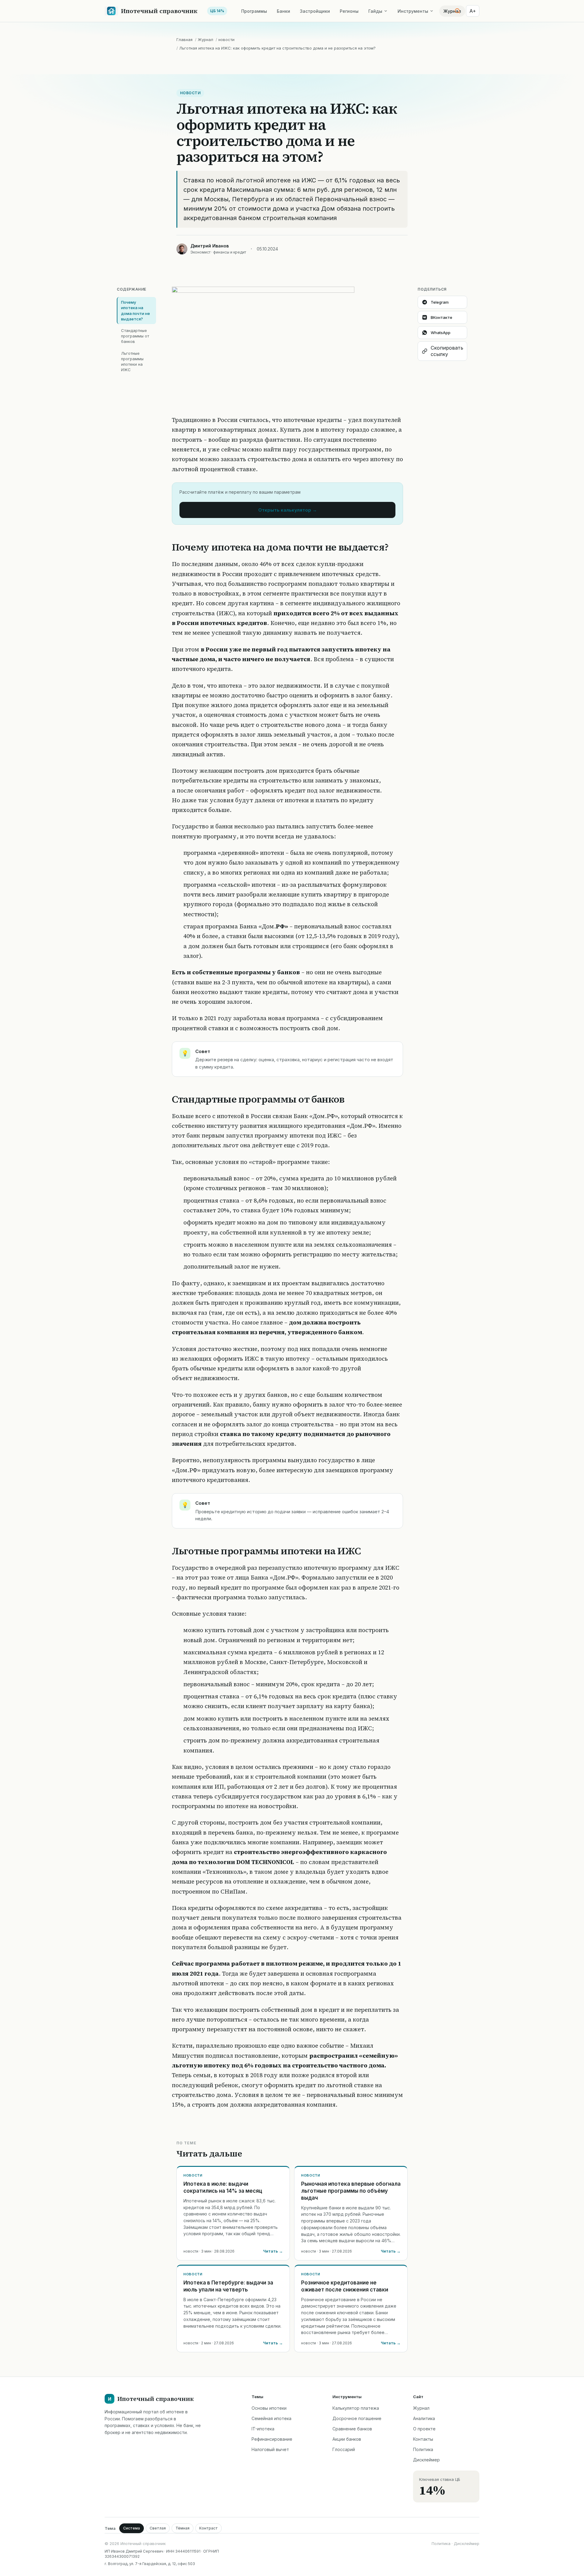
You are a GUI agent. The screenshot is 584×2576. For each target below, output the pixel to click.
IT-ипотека (263, 2429)
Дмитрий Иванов (210, 246)
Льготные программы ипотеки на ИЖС (132, 362)
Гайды (375, 11)
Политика (423, 2449)
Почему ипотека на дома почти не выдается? (136, 311)
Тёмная (182, 2528)
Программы (254, 11)
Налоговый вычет (270, 2449)
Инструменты (413, 11)
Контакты (423, 2439)
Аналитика (424, 2418)
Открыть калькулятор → (288, 510)
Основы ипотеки (269, 2408)
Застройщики (315, 11)
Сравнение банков (352, 2429)
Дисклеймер (426, 2460)
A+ (473, 11)
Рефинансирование (272, 2439)
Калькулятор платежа (356, 2408)
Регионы (349, 11)
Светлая (158, 2528)
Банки (283, 11)
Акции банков (347, 2439)
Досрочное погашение (357, 2418)
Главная (184, 40)
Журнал (205, 40)
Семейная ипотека (271, 2418)
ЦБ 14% (217, 11)
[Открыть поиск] (457, 11)
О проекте (424, 2429)
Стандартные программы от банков (135, 336)
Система (132, 2528)
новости (226, 40)
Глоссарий (344, 2449)
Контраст (209, 2528)
